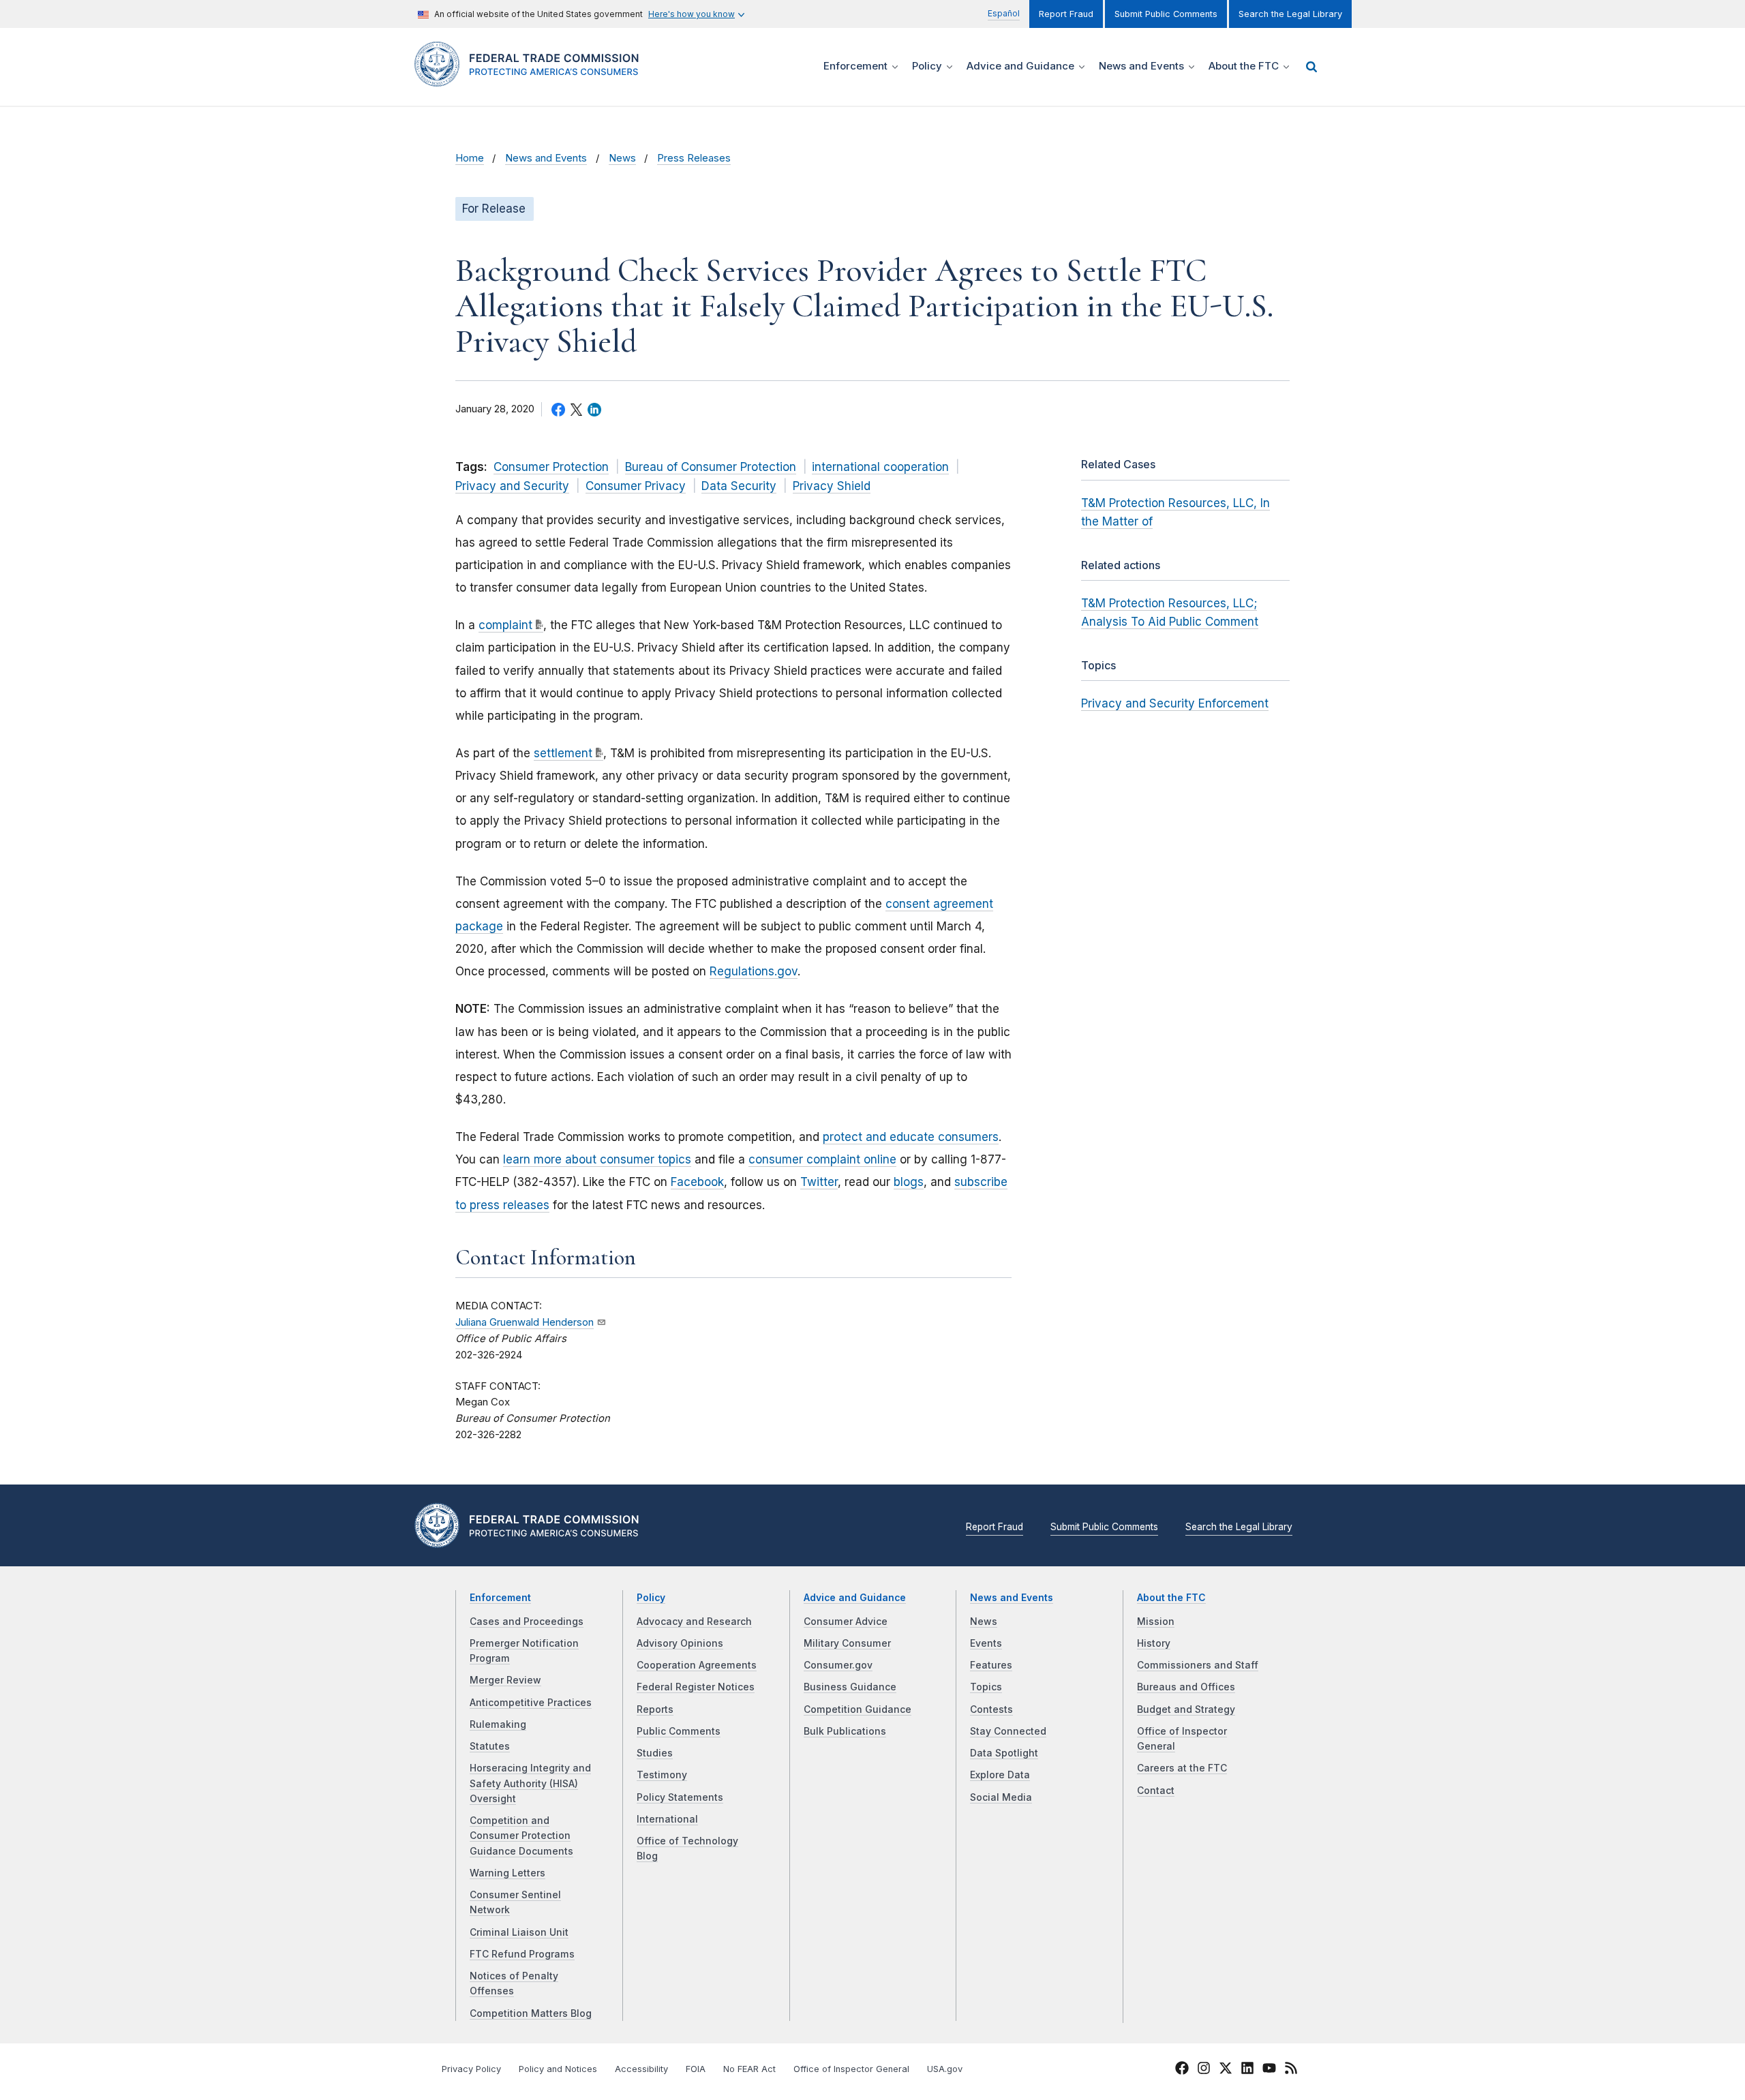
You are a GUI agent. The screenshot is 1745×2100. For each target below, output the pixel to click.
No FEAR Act (749, 2069)
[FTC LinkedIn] (1247, 2070)
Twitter (819, 1182)
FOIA (696, 2069)
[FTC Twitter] (1226, 2068)
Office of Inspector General (851, 2069)
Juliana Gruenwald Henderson (525, 1322)
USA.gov (945, 2069)
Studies (655, 1753)
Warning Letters (507, 1873)
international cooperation (880, 467)
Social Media (1001, 1797)
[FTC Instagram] (1204, 2070)
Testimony (662, 1775)
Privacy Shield (832, 486)
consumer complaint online (822, 1159)
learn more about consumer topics (597, 1159)
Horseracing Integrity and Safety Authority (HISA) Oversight (530, 1783)
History (1154, 1643)
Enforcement (500, 1598)
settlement (563, 753)
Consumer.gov (838, 1665)
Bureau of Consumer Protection (711, 467)
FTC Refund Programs (522, 1954)
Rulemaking (498, 1724)
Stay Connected (1008, 1731)
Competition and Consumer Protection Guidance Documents (521, 1836)
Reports (655, 1709)
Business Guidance (850, 1687)
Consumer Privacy (636, 486)
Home (470, 158)
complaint (505, 625)
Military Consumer (847, 1643)
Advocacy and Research (694, 1622)
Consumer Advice (846, 1622)
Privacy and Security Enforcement (1175, 703)
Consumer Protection (551, 467)
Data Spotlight (1004, 1753)
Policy (651, 1598)
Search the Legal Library (1290, 14)
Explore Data (1000, 1775)
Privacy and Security (512, 486)
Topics (986, 1687)
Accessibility (641, 2069)
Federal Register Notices (696, 1687)
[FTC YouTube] (1269, 2070)
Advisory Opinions (680, 1643)
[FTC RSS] (1291, 2070)
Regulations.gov (754, 971)
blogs (909, 1182)
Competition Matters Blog (531, 2013)
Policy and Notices (558, 2069)
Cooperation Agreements (697, 1665)
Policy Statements (680, 1797)
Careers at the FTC (1182, 1768)
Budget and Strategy (1186, 1709)
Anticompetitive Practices (531, 1703)
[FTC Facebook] (1182, 2070)
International (667, 1819)
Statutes (490, 1746)
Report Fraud (1066, 14)
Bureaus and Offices (1186, 1687)
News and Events (546, 158)
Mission (1156, 1622)
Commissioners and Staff (1198, 1665)
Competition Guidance (858, 1709)
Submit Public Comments (1166, 14)
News (622, 158)
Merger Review (505, 1680)
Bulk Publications (845, 1731)
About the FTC (1171, 1598)
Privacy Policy (471, 2069)
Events (986, 1643)
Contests (991, 1709)
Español (1004, 13)
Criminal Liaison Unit (519, 1932)
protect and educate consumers (911, 1137)
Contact (1156, 1791)
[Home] (532, 79)
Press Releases (694, 158)
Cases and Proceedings (527, 1622)
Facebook (697, 1182)
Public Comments (679, 1731)
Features (991, 1665)
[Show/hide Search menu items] (1311, 67)
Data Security (739, 486)
